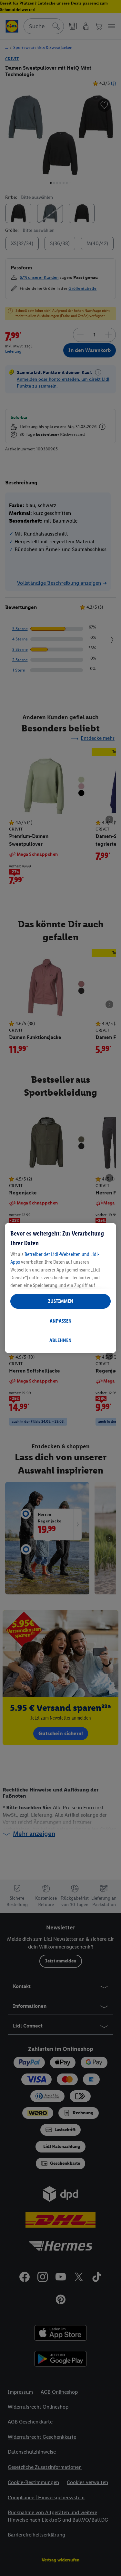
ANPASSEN (61, 1321)
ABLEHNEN (60, 1340)
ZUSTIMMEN (61, 1301)
